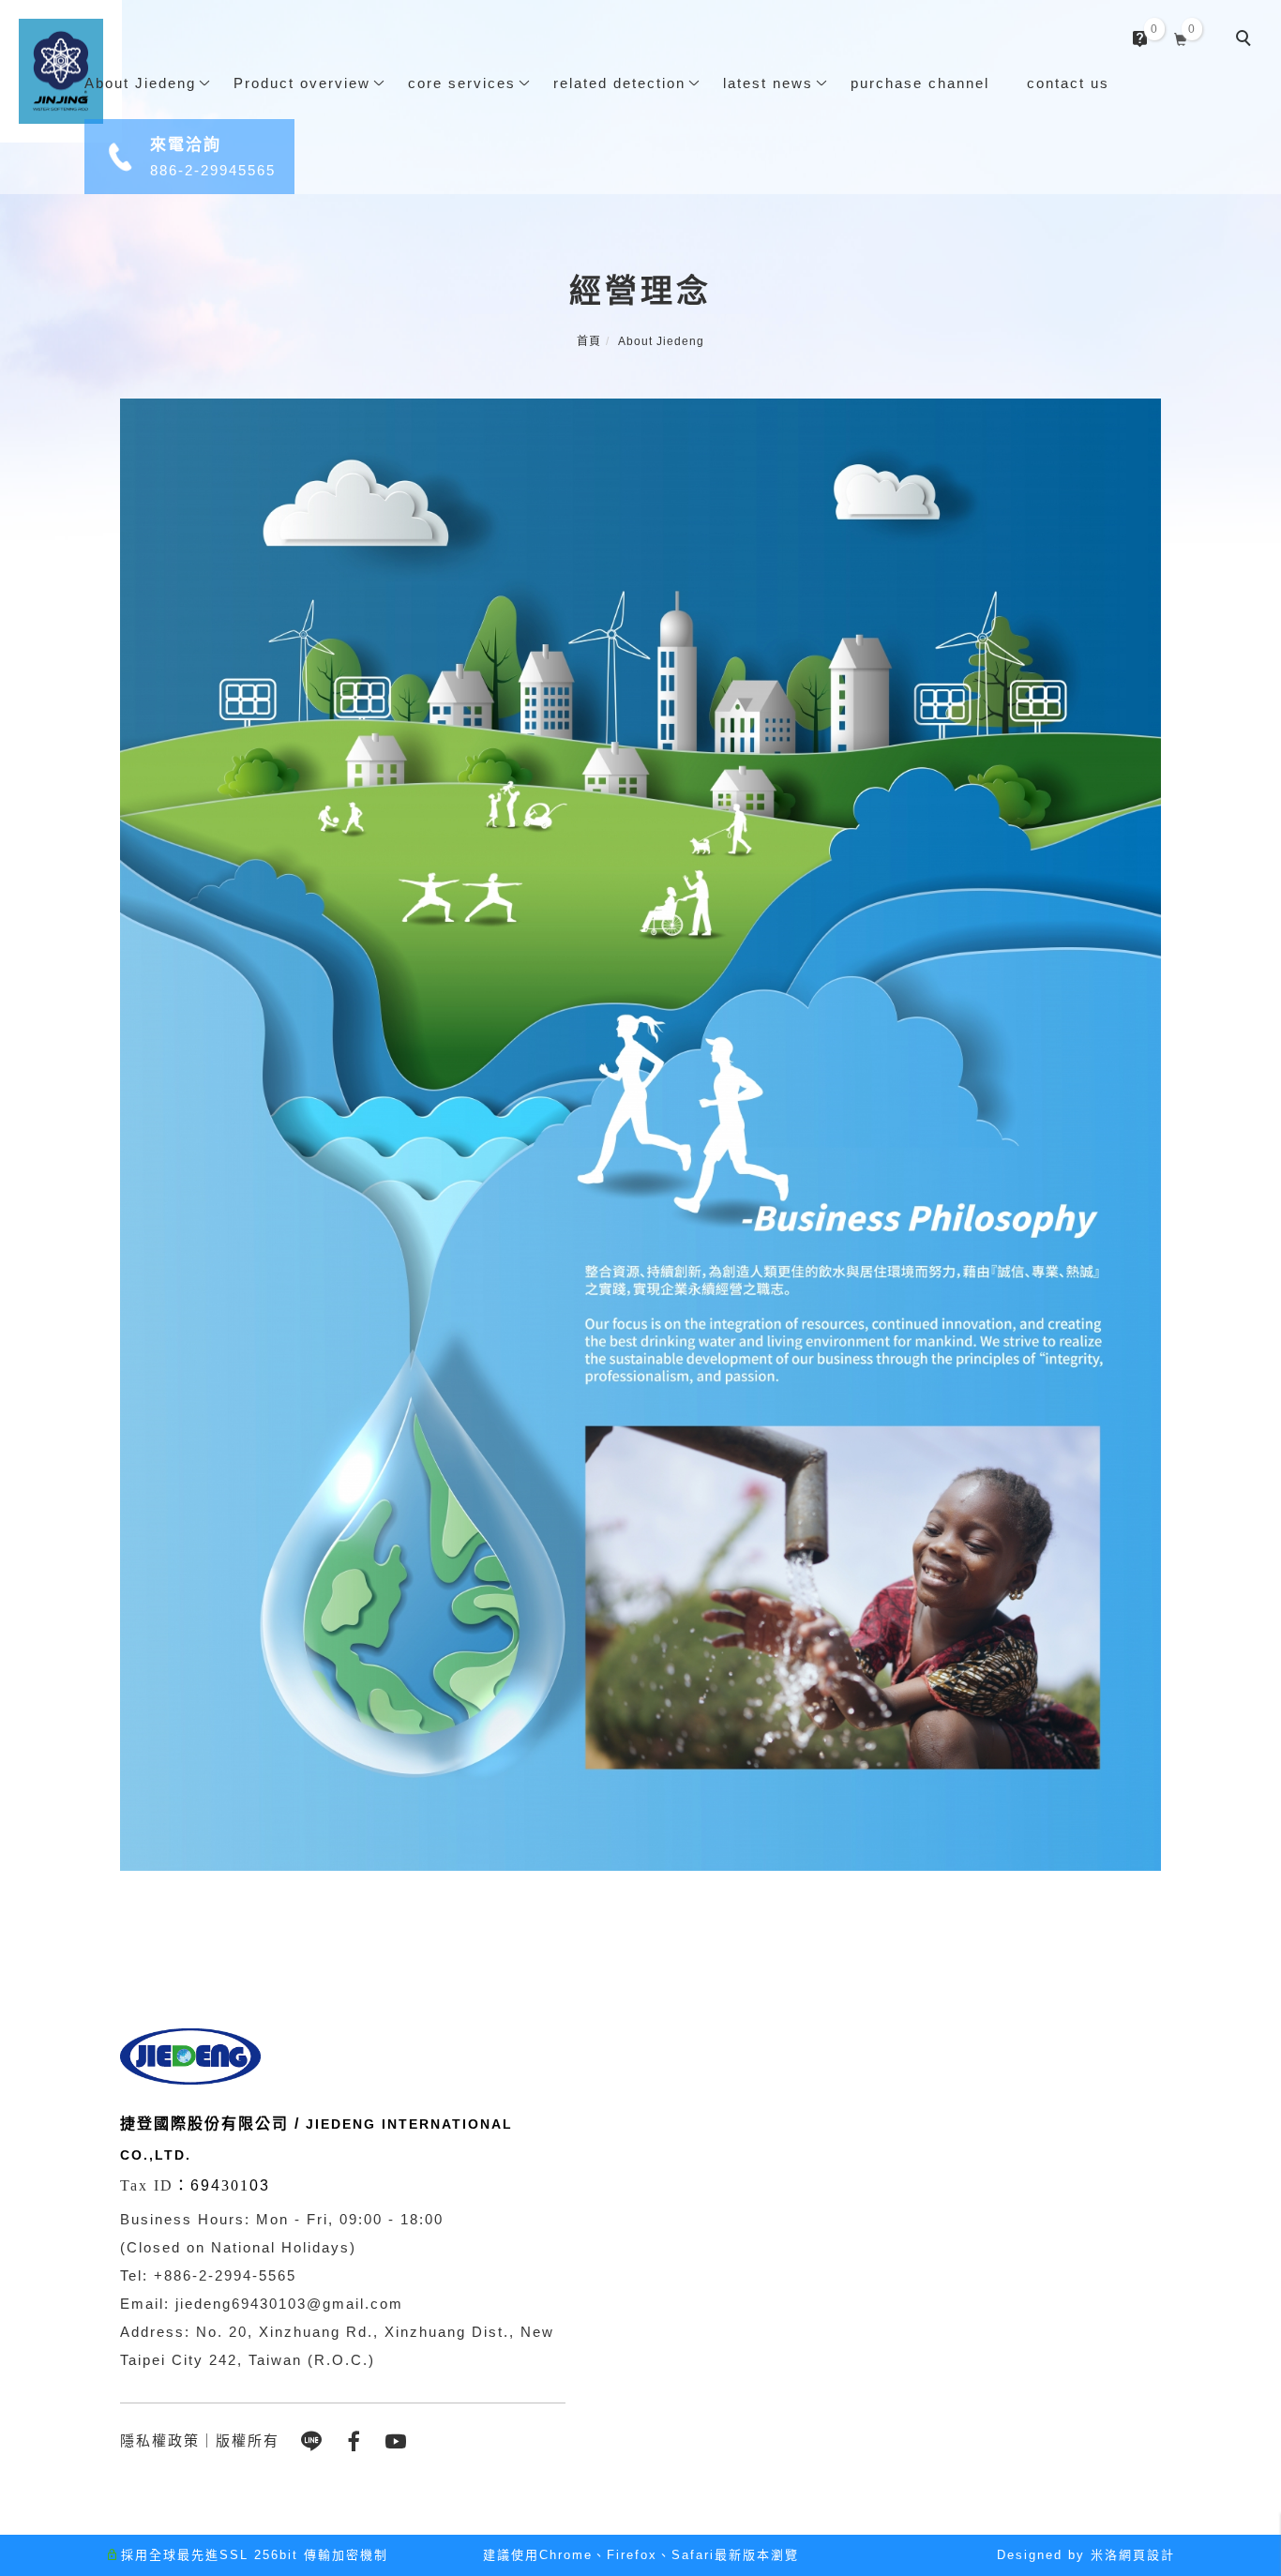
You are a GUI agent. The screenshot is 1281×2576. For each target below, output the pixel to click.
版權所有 (248, 2440)
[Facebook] (357, 2441)
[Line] (315, 2441)
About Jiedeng (661, 341)
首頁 (589, 341)
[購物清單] (1181, 37)
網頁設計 (1147, 2555)
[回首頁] (61, 71)
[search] (1246, 40)
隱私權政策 (160, 2440)
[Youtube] (399, 2441)
